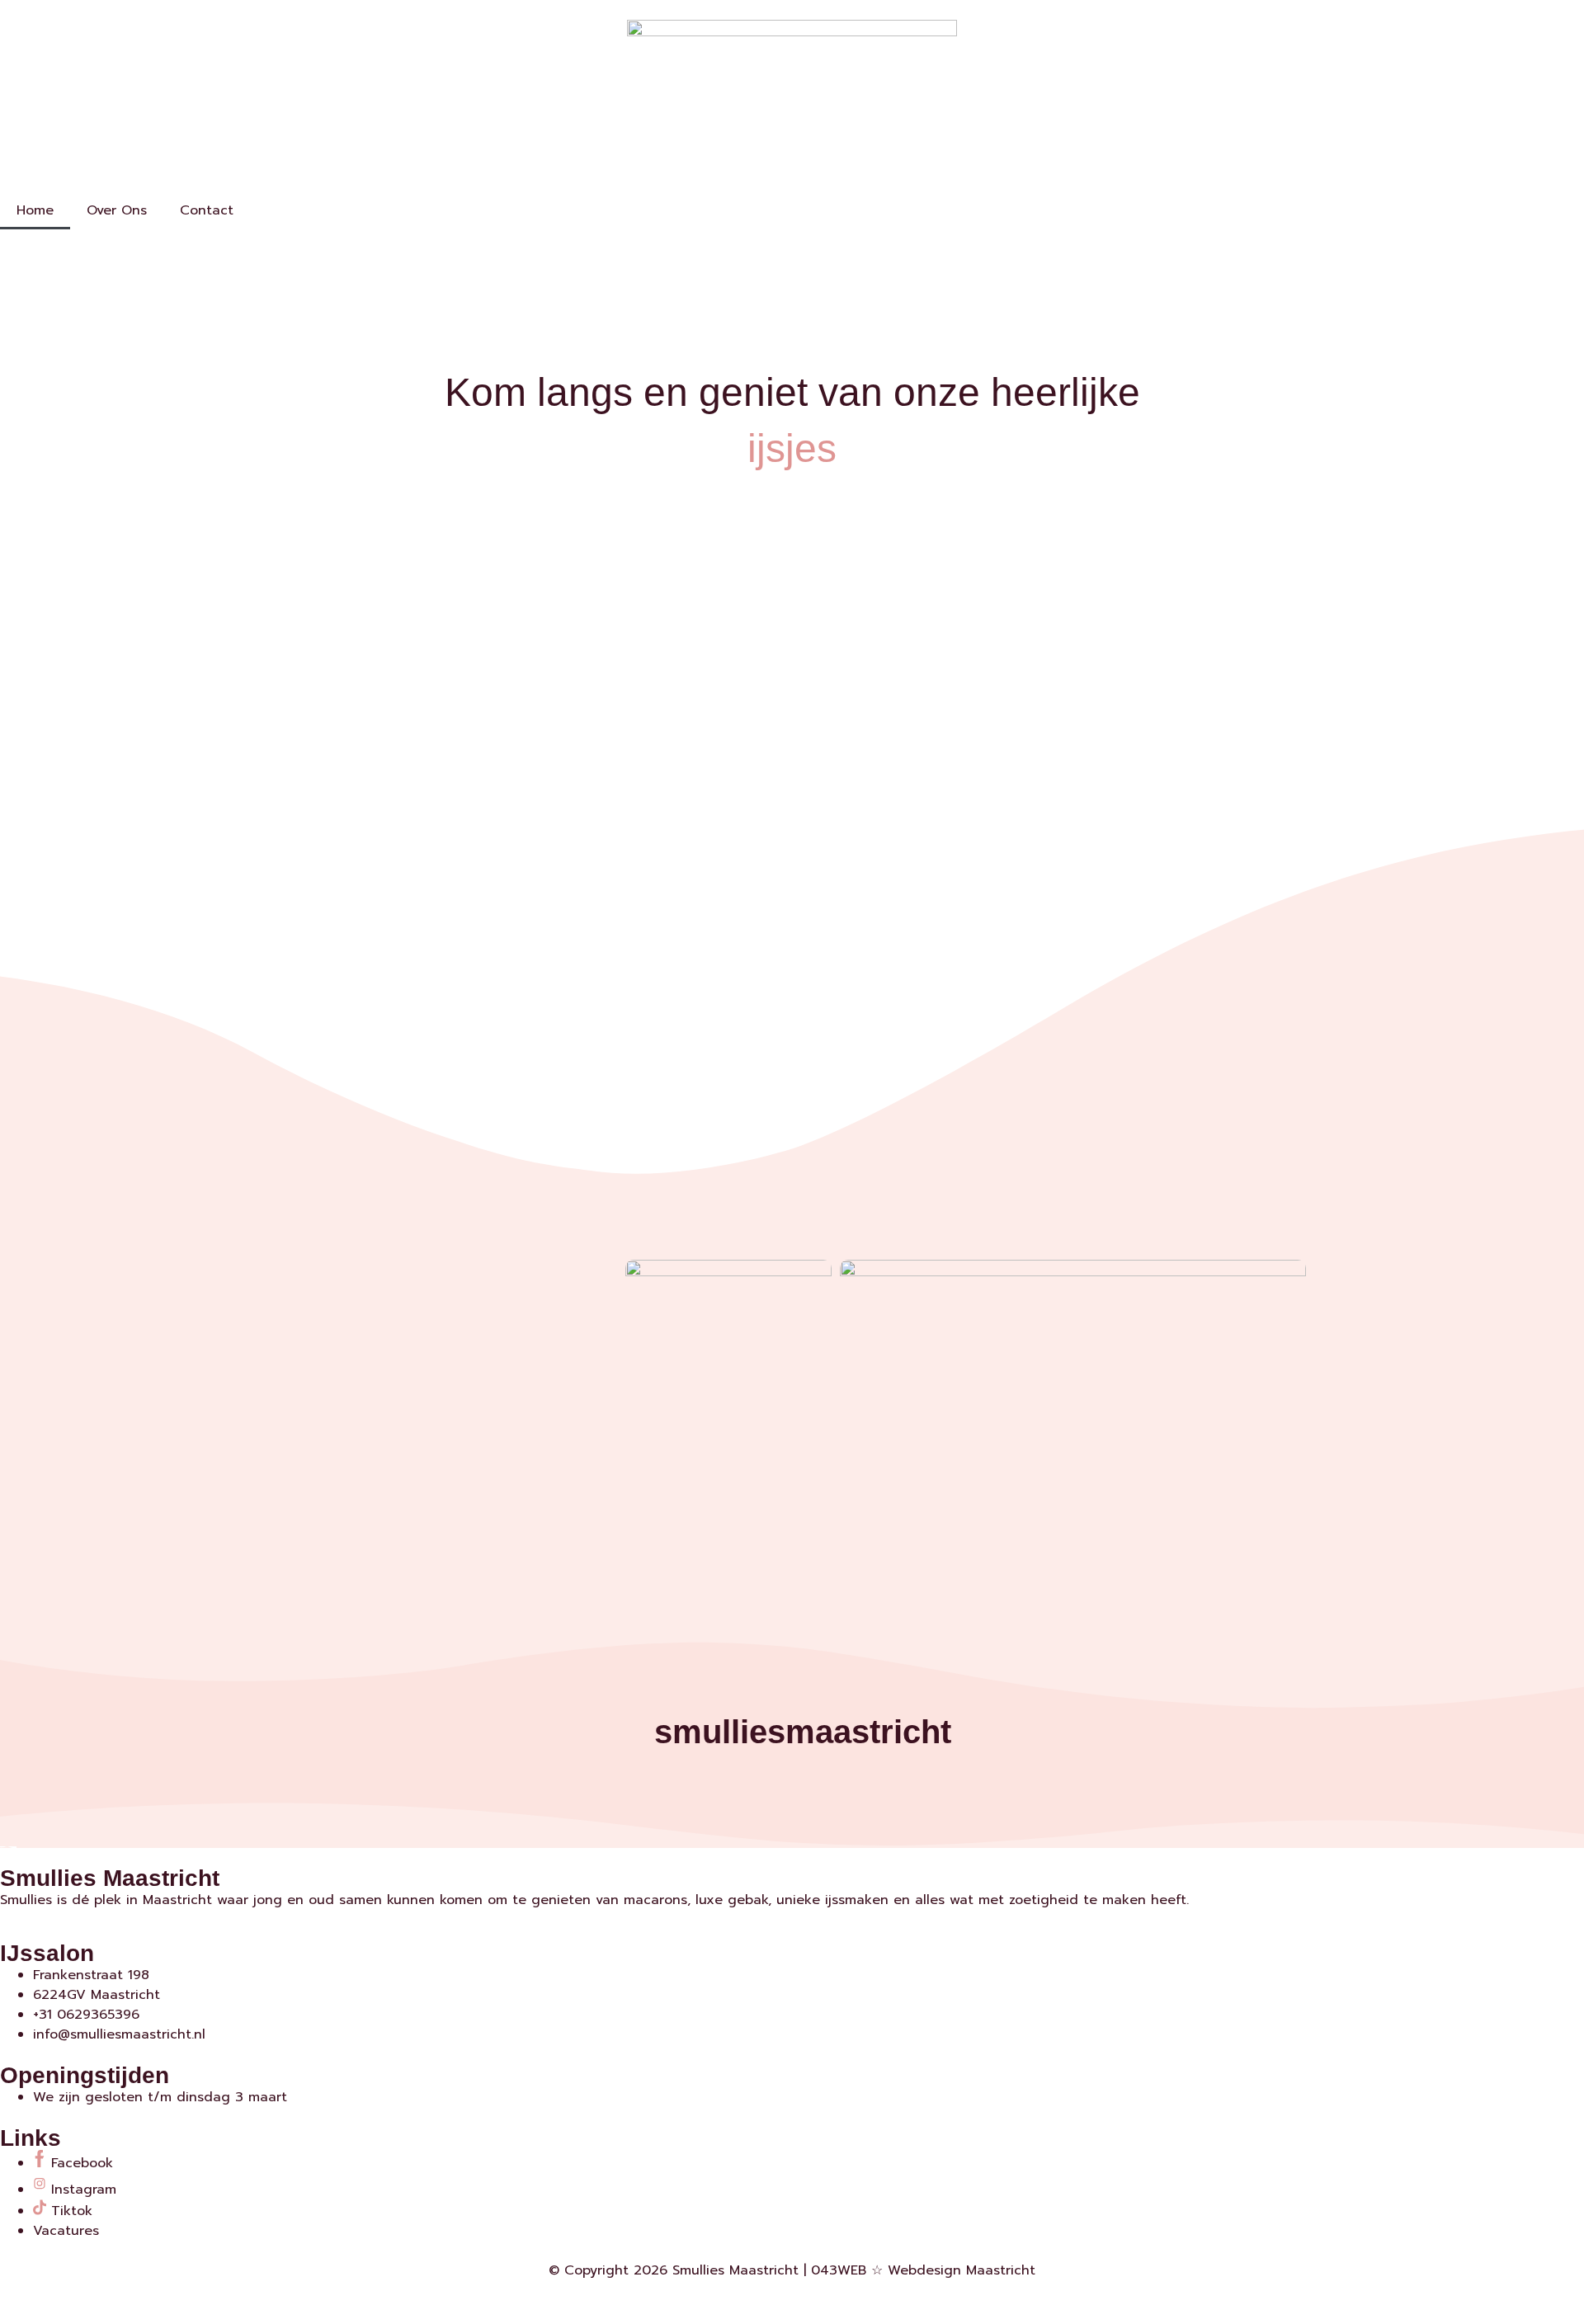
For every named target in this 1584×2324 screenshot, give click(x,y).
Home (35, 210)
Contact (207, 210)
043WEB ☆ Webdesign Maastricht (923, 2270)
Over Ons (117, 210)
